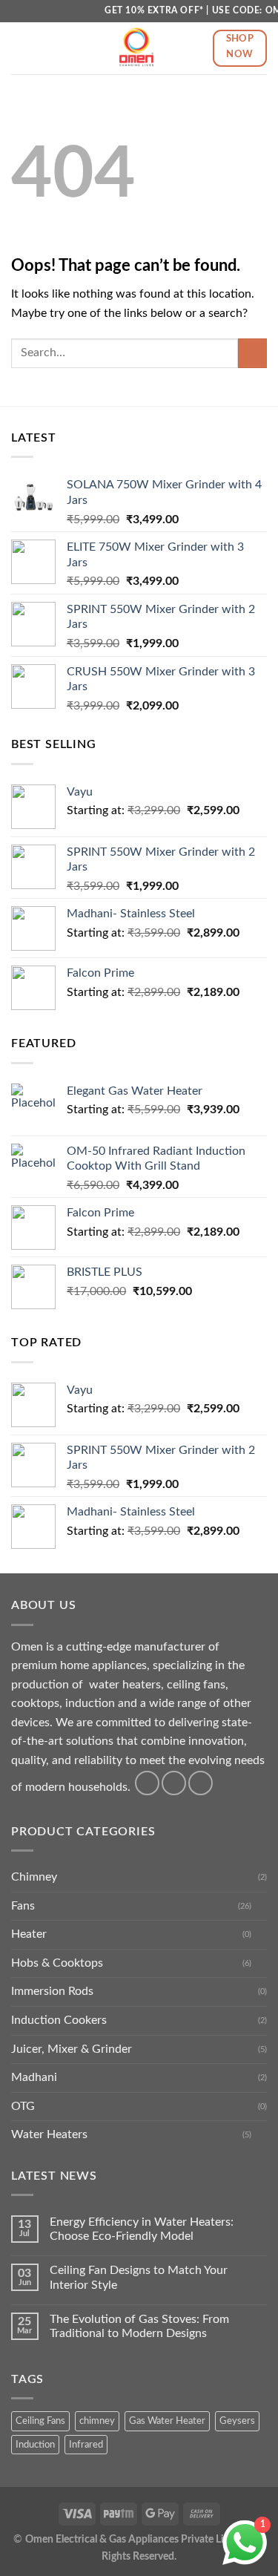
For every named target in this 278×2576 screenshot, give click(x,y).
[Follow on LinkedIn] (201, 1783)
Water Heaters (49, 2134)
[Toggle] (261, 1906)
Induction (35, 2445)
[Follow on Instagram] (174, 1783)
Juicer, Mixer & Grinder (72, 2049)
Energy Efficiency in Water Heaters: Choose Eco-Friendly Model (142, 2229)
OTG (23, 2106)
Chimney (34, 1877)
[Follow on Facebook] (147, 1783)
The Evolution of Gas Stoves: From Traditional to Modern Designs (139, 2326)
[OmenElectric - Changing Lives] (136, 48)
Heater (29, 1934)
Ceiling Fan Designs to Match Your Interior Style (139, 2277)
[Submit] (252, 353)
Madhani (34, 2077)
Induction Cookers (59, 2020)
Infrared (86, 2445)
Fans (23, 1906)
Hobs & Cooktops (57, 1963)
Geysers (237, 2421)
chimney (97, 2421)
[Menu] (20, 48)
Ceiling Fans (40, 2421)
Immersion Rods (52, 1991)
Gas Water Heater (167, 2421)
